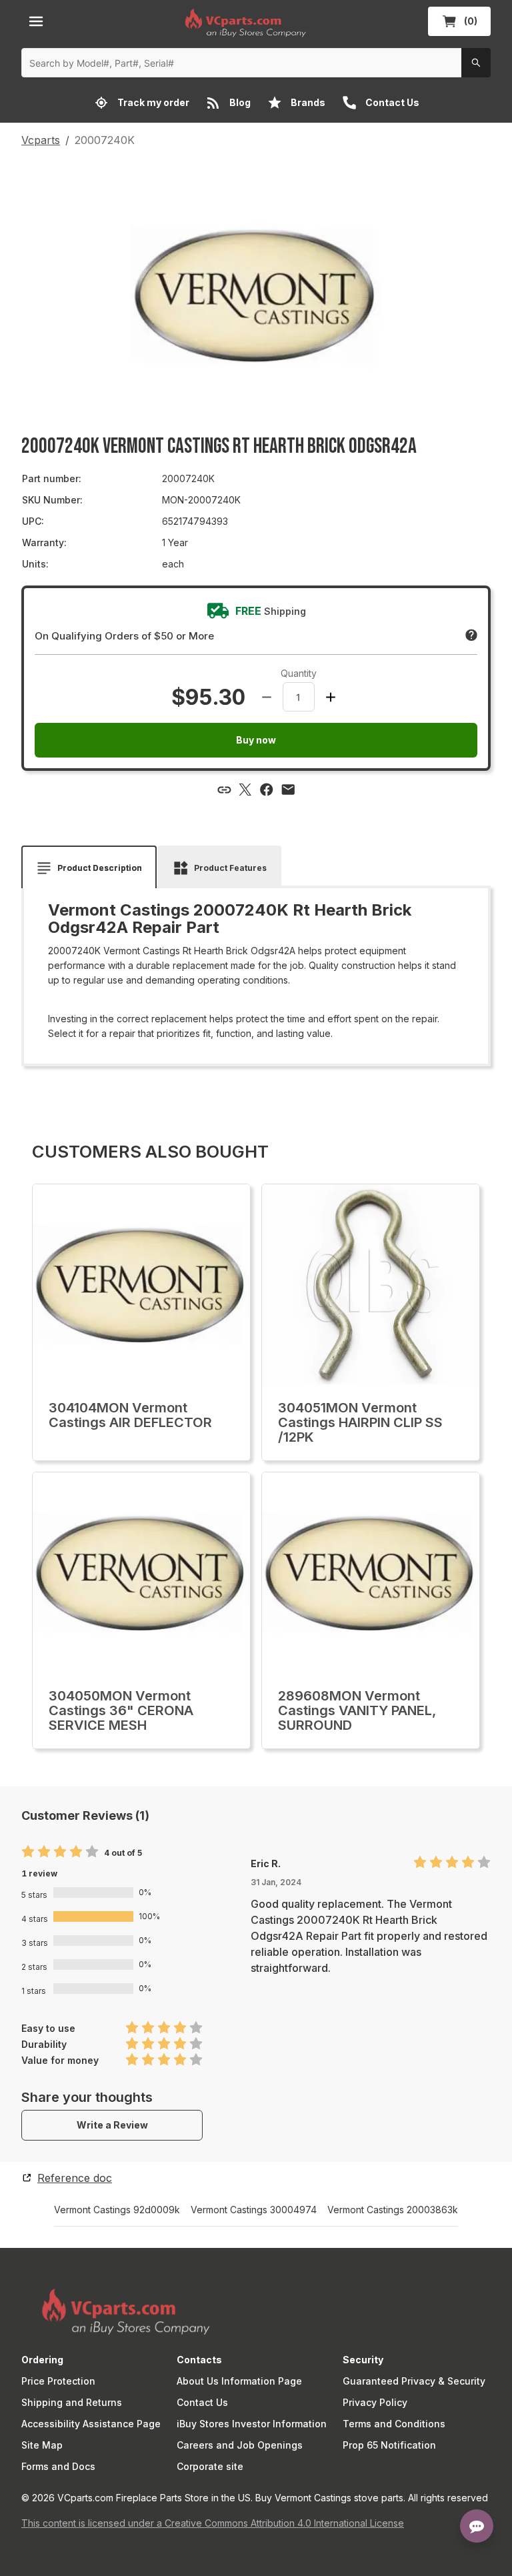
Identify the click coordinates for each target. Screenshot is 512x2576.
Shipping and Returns (72, 2402)
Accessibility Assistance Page (91, 2424)
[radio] (28, 1852)
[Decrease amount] (267, 697)
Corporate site (210, 2466)
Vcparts (41, 140)
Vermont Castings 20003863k (393, 2210)
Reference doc (75, 2178)
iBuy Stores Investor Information (252, 2424)
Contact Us (202, 2402)
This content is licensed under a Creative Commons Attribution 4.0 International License (213, 2523)
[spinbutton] (299, 697)
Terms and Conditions (394, 2424)
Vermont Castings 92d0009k (117, 2210)
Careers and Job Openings (240, 2445)
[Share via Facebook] (267, 790)
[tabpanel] (256, 971)
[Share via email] (288, 790)
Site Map (42, 2445)
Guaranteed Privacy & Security (414, 2381)
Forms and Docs (58, 2466)
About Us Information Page (239, 2381)
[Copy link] (224, 790)
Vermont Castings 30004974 (254, 2210)
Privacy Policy (375, 2402)
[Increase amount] (331, 697)
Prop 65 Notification (389, 2445)
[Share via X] (245, 790)
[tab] (89, 868)
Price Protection (58, 2381)
